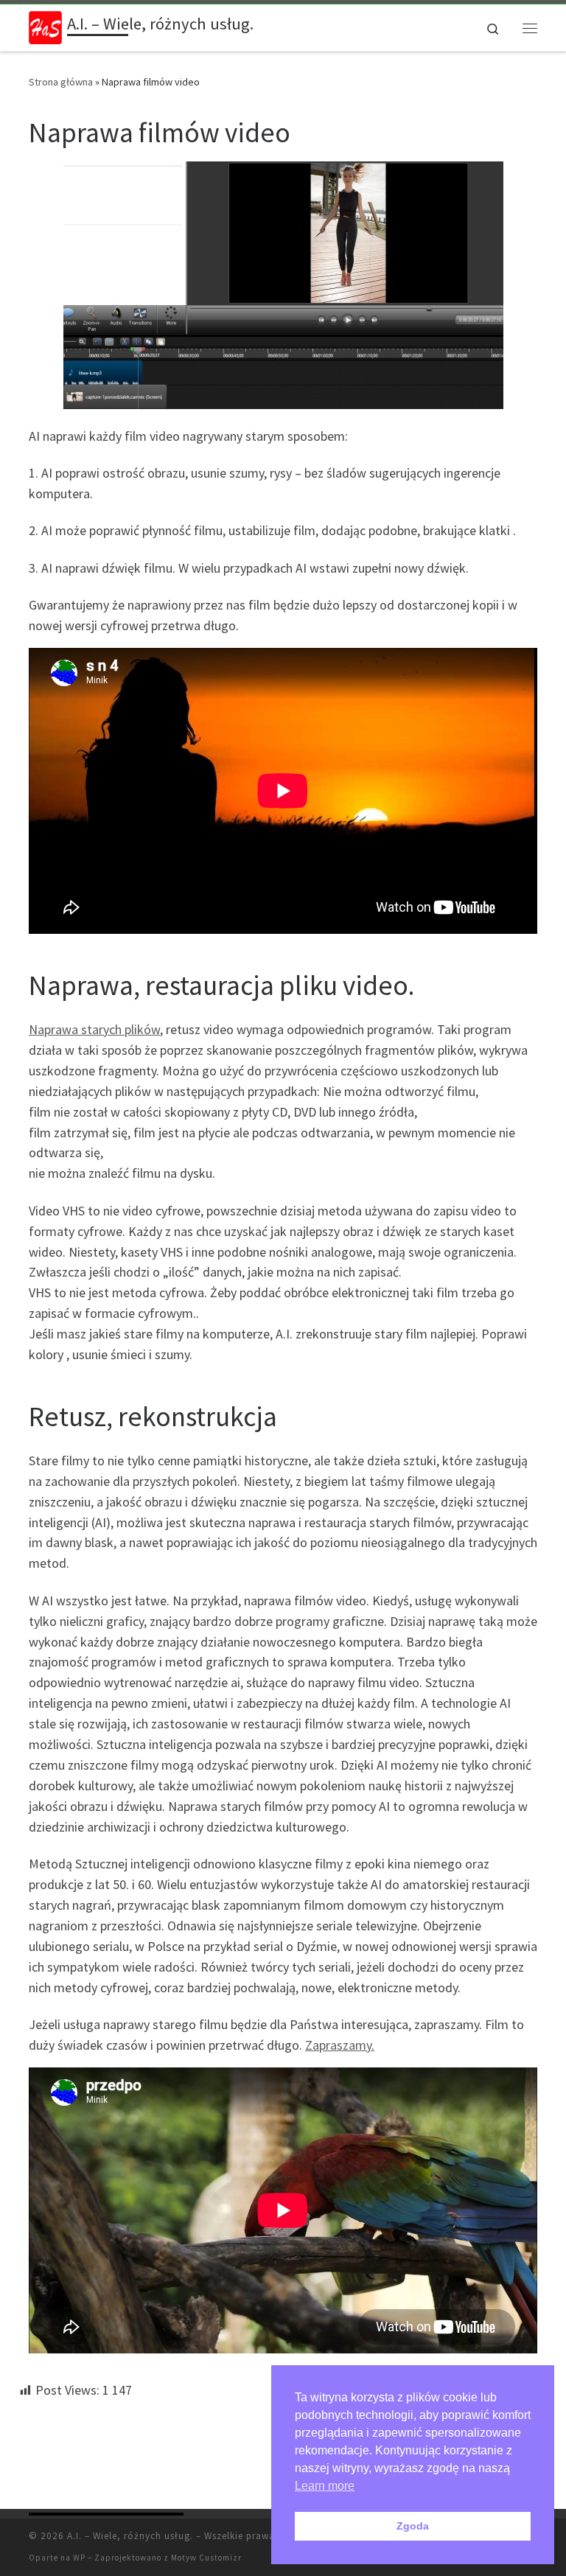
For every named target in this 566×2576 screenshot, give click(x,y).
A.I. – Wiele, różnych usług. (130, 2536)
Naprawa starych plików (94, 1029)
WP (79, 2558)
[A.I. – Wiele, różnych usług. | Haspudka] (45, 26)
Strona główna (61, 82)
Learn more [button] (325, 2486)
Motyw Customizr (206, 2558)
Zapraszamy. (340, 2045)
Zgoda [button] (413, 2526)
